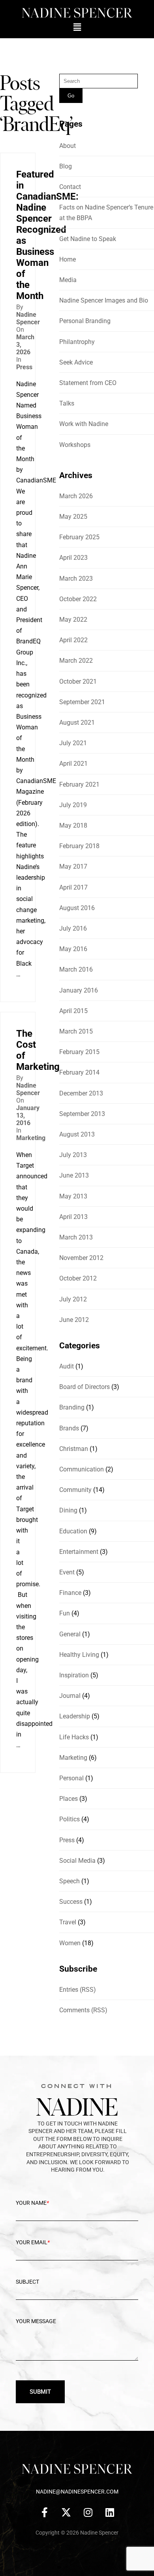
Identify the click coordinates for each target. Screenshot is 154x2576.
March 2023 (76, 579)
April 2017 (73, 887)
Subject (27, 2282)
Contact (70, 187)
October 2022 (78, 599)
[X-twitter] (66, 2512)
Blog (66, 166)
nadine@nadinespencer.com (77, 2492)
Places (69, 1799)
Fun (65, 1613)
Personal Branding (85, 321)
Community (75, 1490)
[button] (77, 27)
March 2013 (76, 1237)
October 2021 (78, 681)
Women (70, 1943)
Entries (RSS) (78, 1990)
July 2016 (73, 928)
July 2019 (73, 805)
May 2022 (73, 620)
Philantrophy (77, 342)
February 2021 (79, 784)
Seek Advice (76, 362)
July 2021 (73, 743)
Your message (36, 2321)
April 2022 (73, 640)
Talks (67, 403)
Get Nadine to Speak (88, 239)
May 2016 (73, 949)
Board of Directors (85, 1387)
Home (68, 259)
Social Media (77, 1861)
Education (73, 1531)
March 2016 (76, 969)
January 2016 (79, 990)
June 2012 (74, 1320)
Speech (69, 1881)
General (70, 1634)
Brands (69, 1428)
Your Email (33, 2242)
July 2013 (73, 1155)
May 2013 (73, 1196)
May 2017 (73, 866)
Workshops (75, 445)
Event (67, 1572)
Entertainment (79, 1552)
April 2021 (73, 764)
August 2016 (77, 908)
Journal (70, 1696)
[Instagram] (88, 2512)
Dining (68, 1510)
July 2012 (73, 1299)
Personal (71, 1778)
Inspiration (74, 1675)
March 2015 (76, 1031)
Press (24, 367)
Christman (74, 1449)
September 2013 (82, 1114)
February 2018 (79, 846)
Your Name (32, 2203)
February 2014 (79, 1072)
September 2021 (82, 702)
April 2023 (73, 558)
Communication (82, 1469)
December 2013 (81, 1093)
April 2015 (73, 1011)
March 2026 (76, 496)
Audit (67, 1366)
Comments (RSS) (83, 2010)
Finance (70, 1593)
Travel (68, 1922)
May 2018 (73, 825)
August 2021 (77, 723)
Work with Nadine (84, 424)
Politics (69, 1819)
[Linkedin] (110, 2512)
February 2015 (79, 1052)
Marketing (31, 1138)
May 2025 (73, 517)
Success (71, 1902)
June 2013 (74, 1175)
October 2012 (78, 1278)
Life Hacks (74, 1737)
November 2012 (81, 1258)
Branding (72, 1407)
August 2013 (77, 1134)
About (68, 146)
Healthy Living (79, 1655)
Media (68, 280)
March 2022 (76, 661)
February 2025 (79, 537)
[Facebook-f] (45, 2512)
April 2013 (73, 1217)
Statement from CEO (88, 383)
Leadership (75, 1716)
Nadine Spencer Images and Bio (104, 300)
